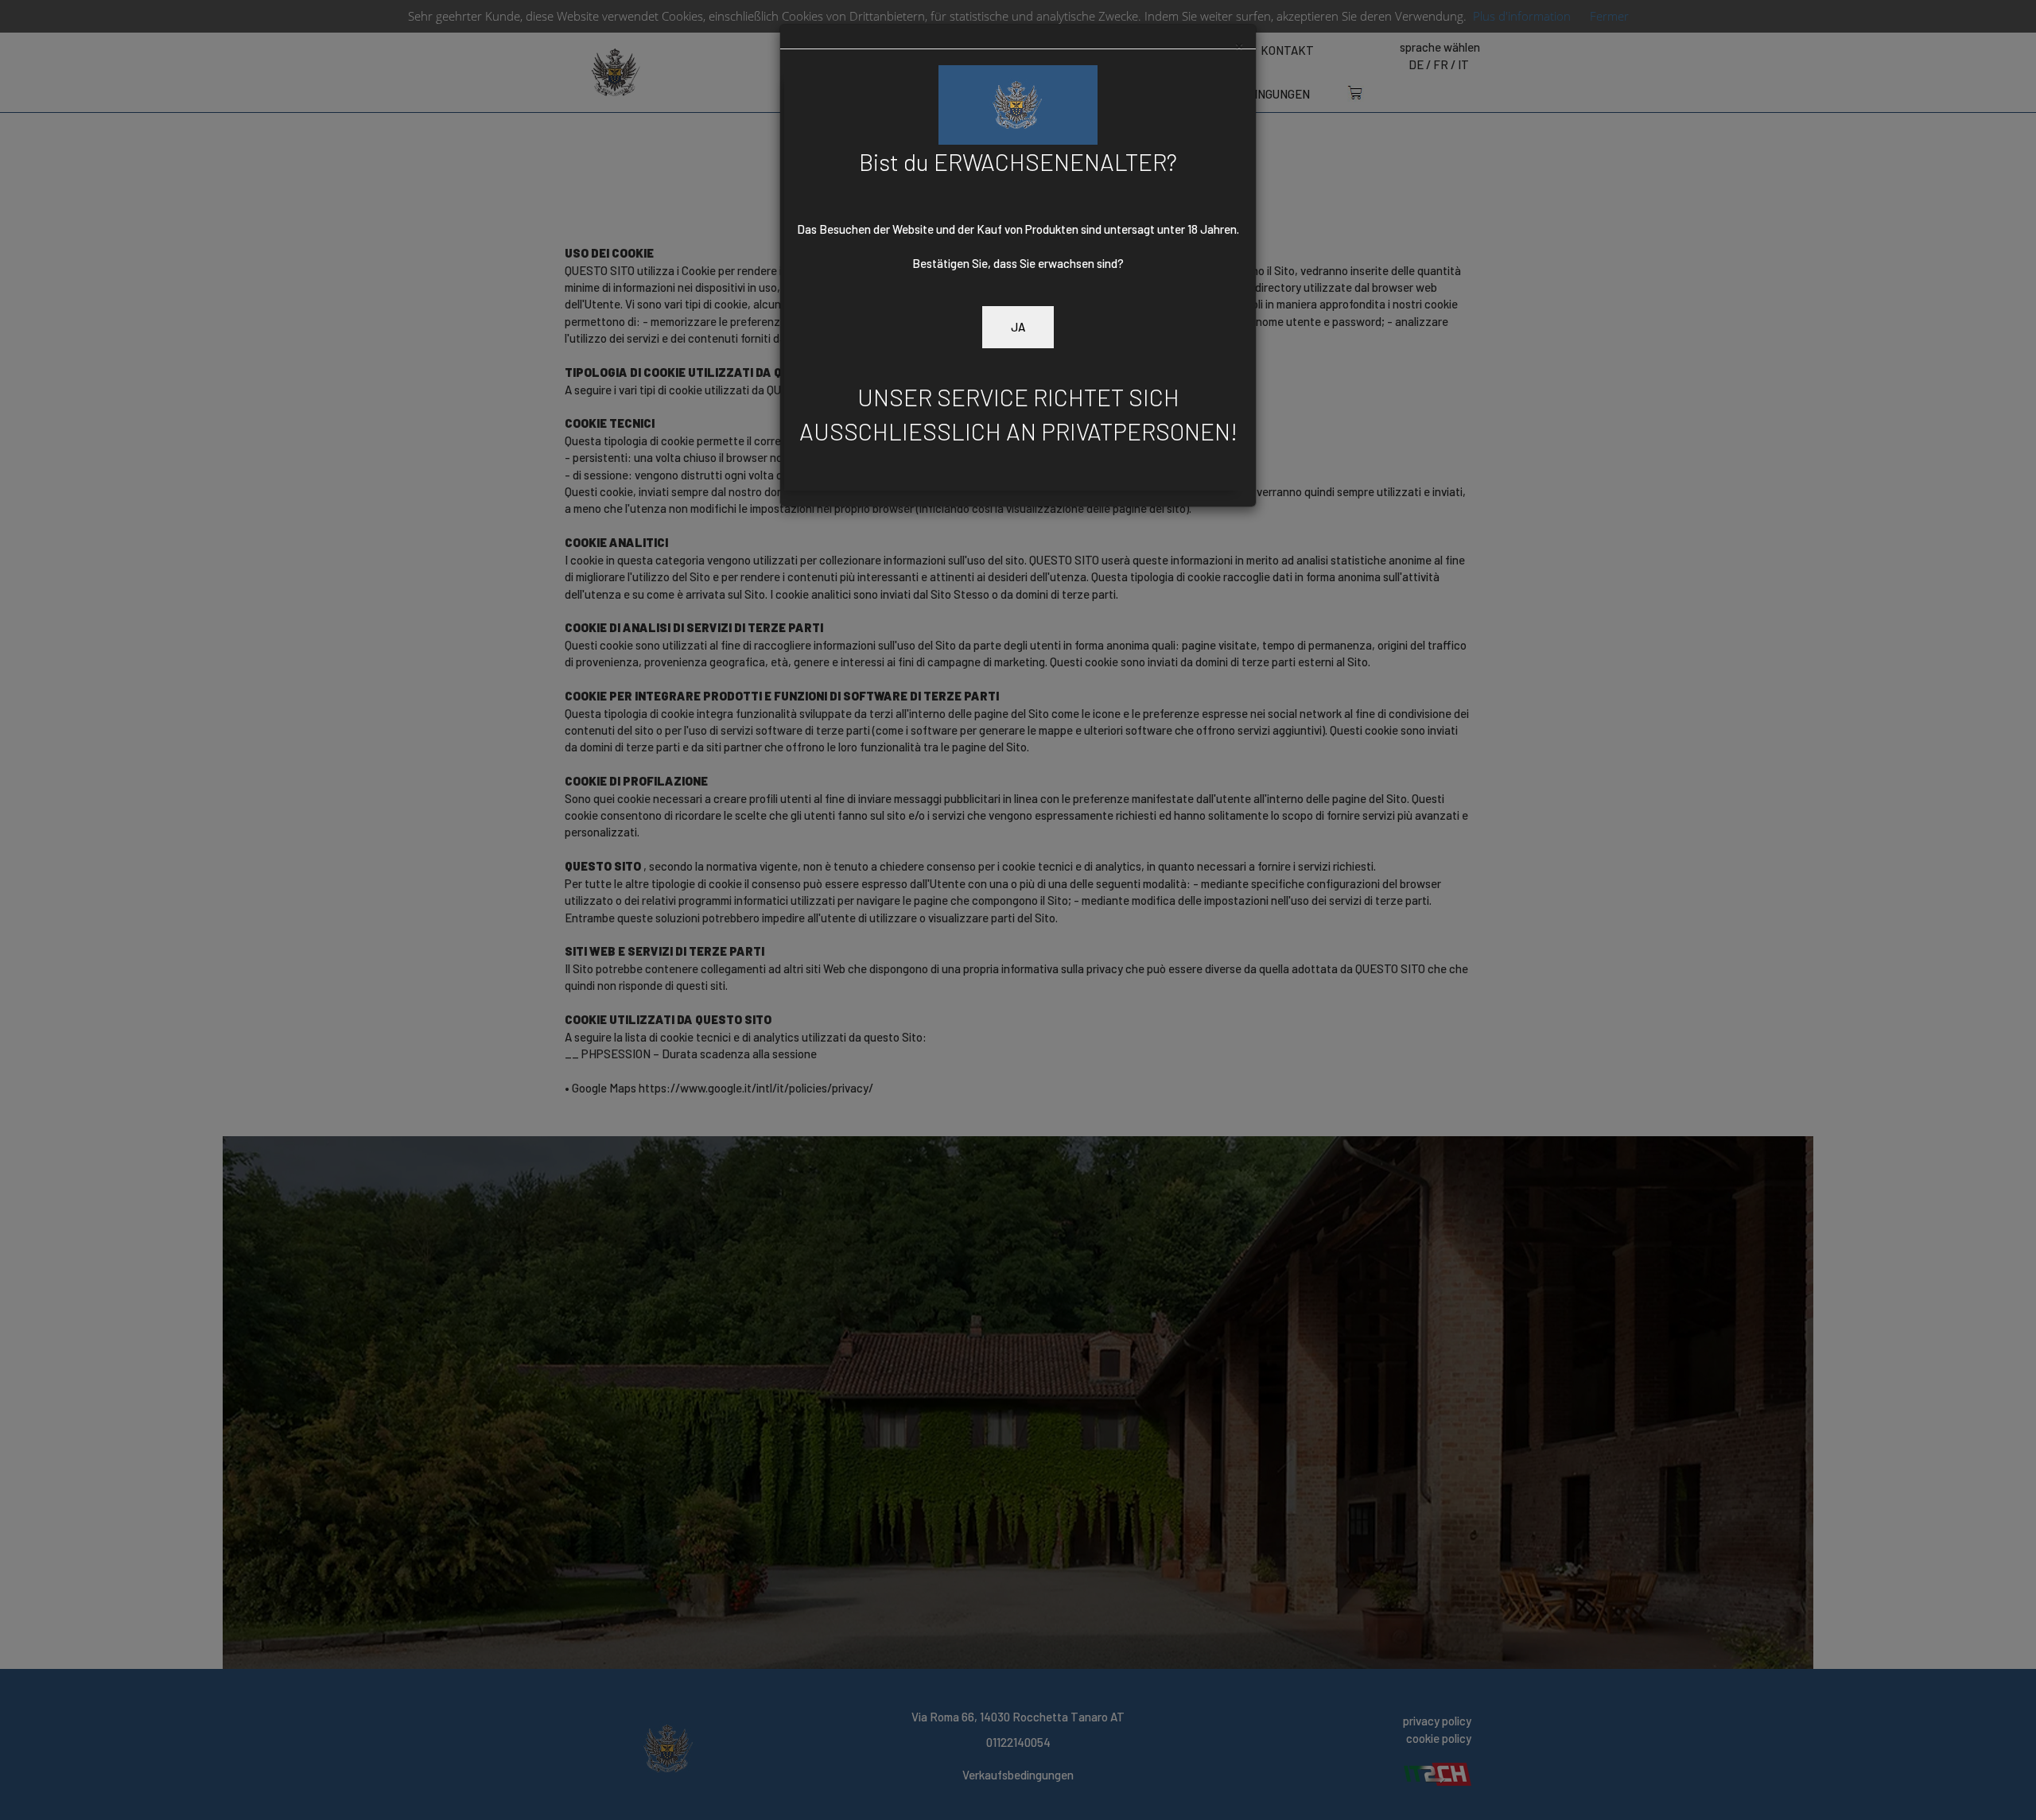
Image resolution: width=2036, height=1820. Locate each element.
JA (1018, 327)
